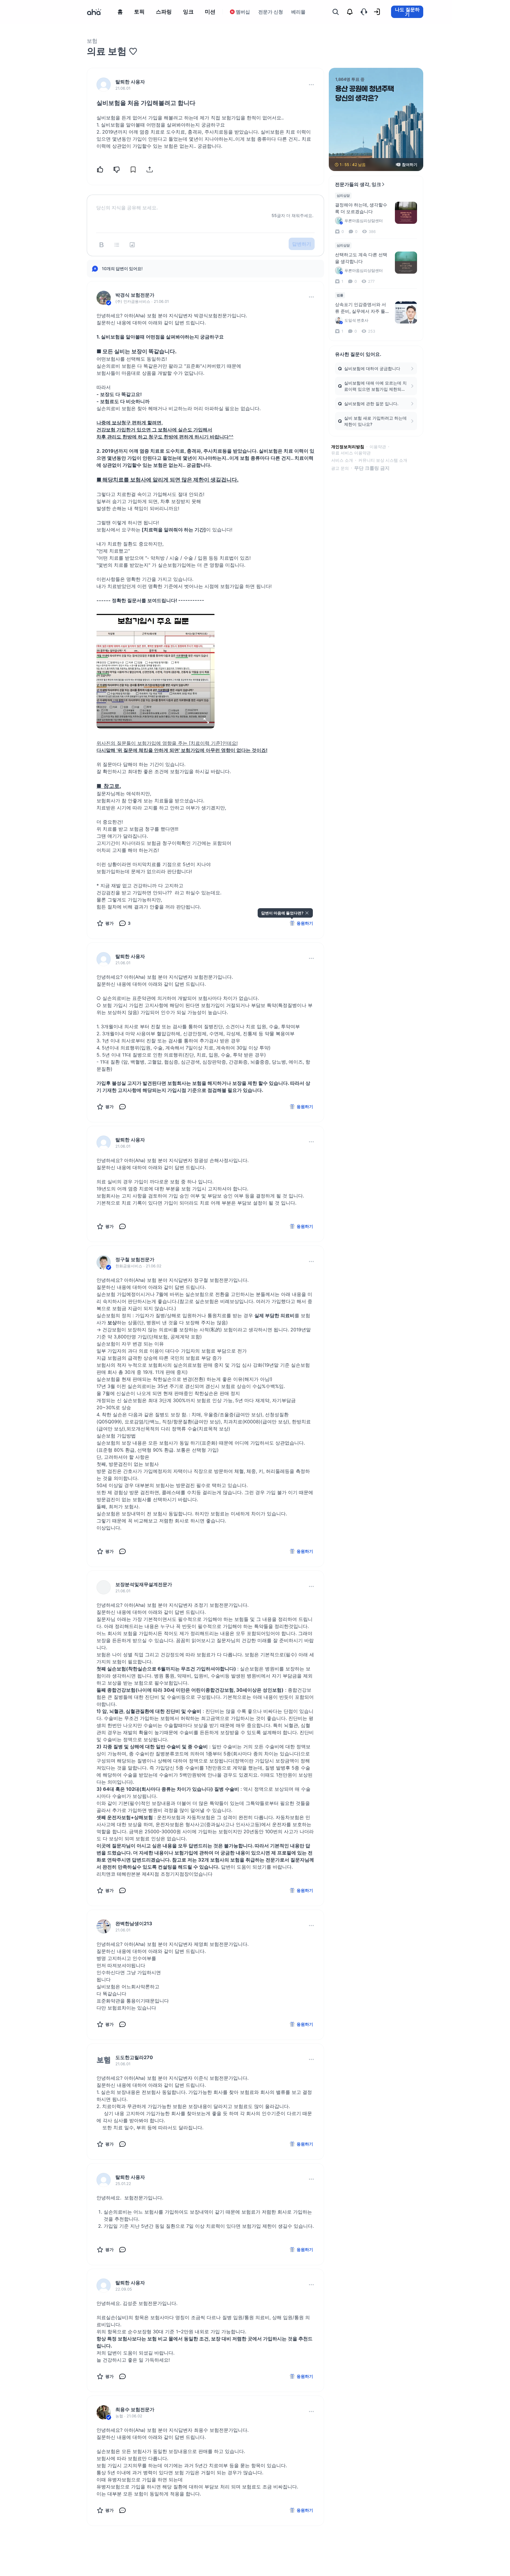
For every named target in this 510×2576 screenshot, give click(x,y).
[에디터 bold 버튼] (102, 245)
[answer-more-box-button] (311, 297)
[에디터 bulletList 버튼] (117, 245)
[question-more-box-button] (311, 85)
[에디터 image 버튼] (132, 245)
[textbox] (205, 203)
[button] (311, 85)
